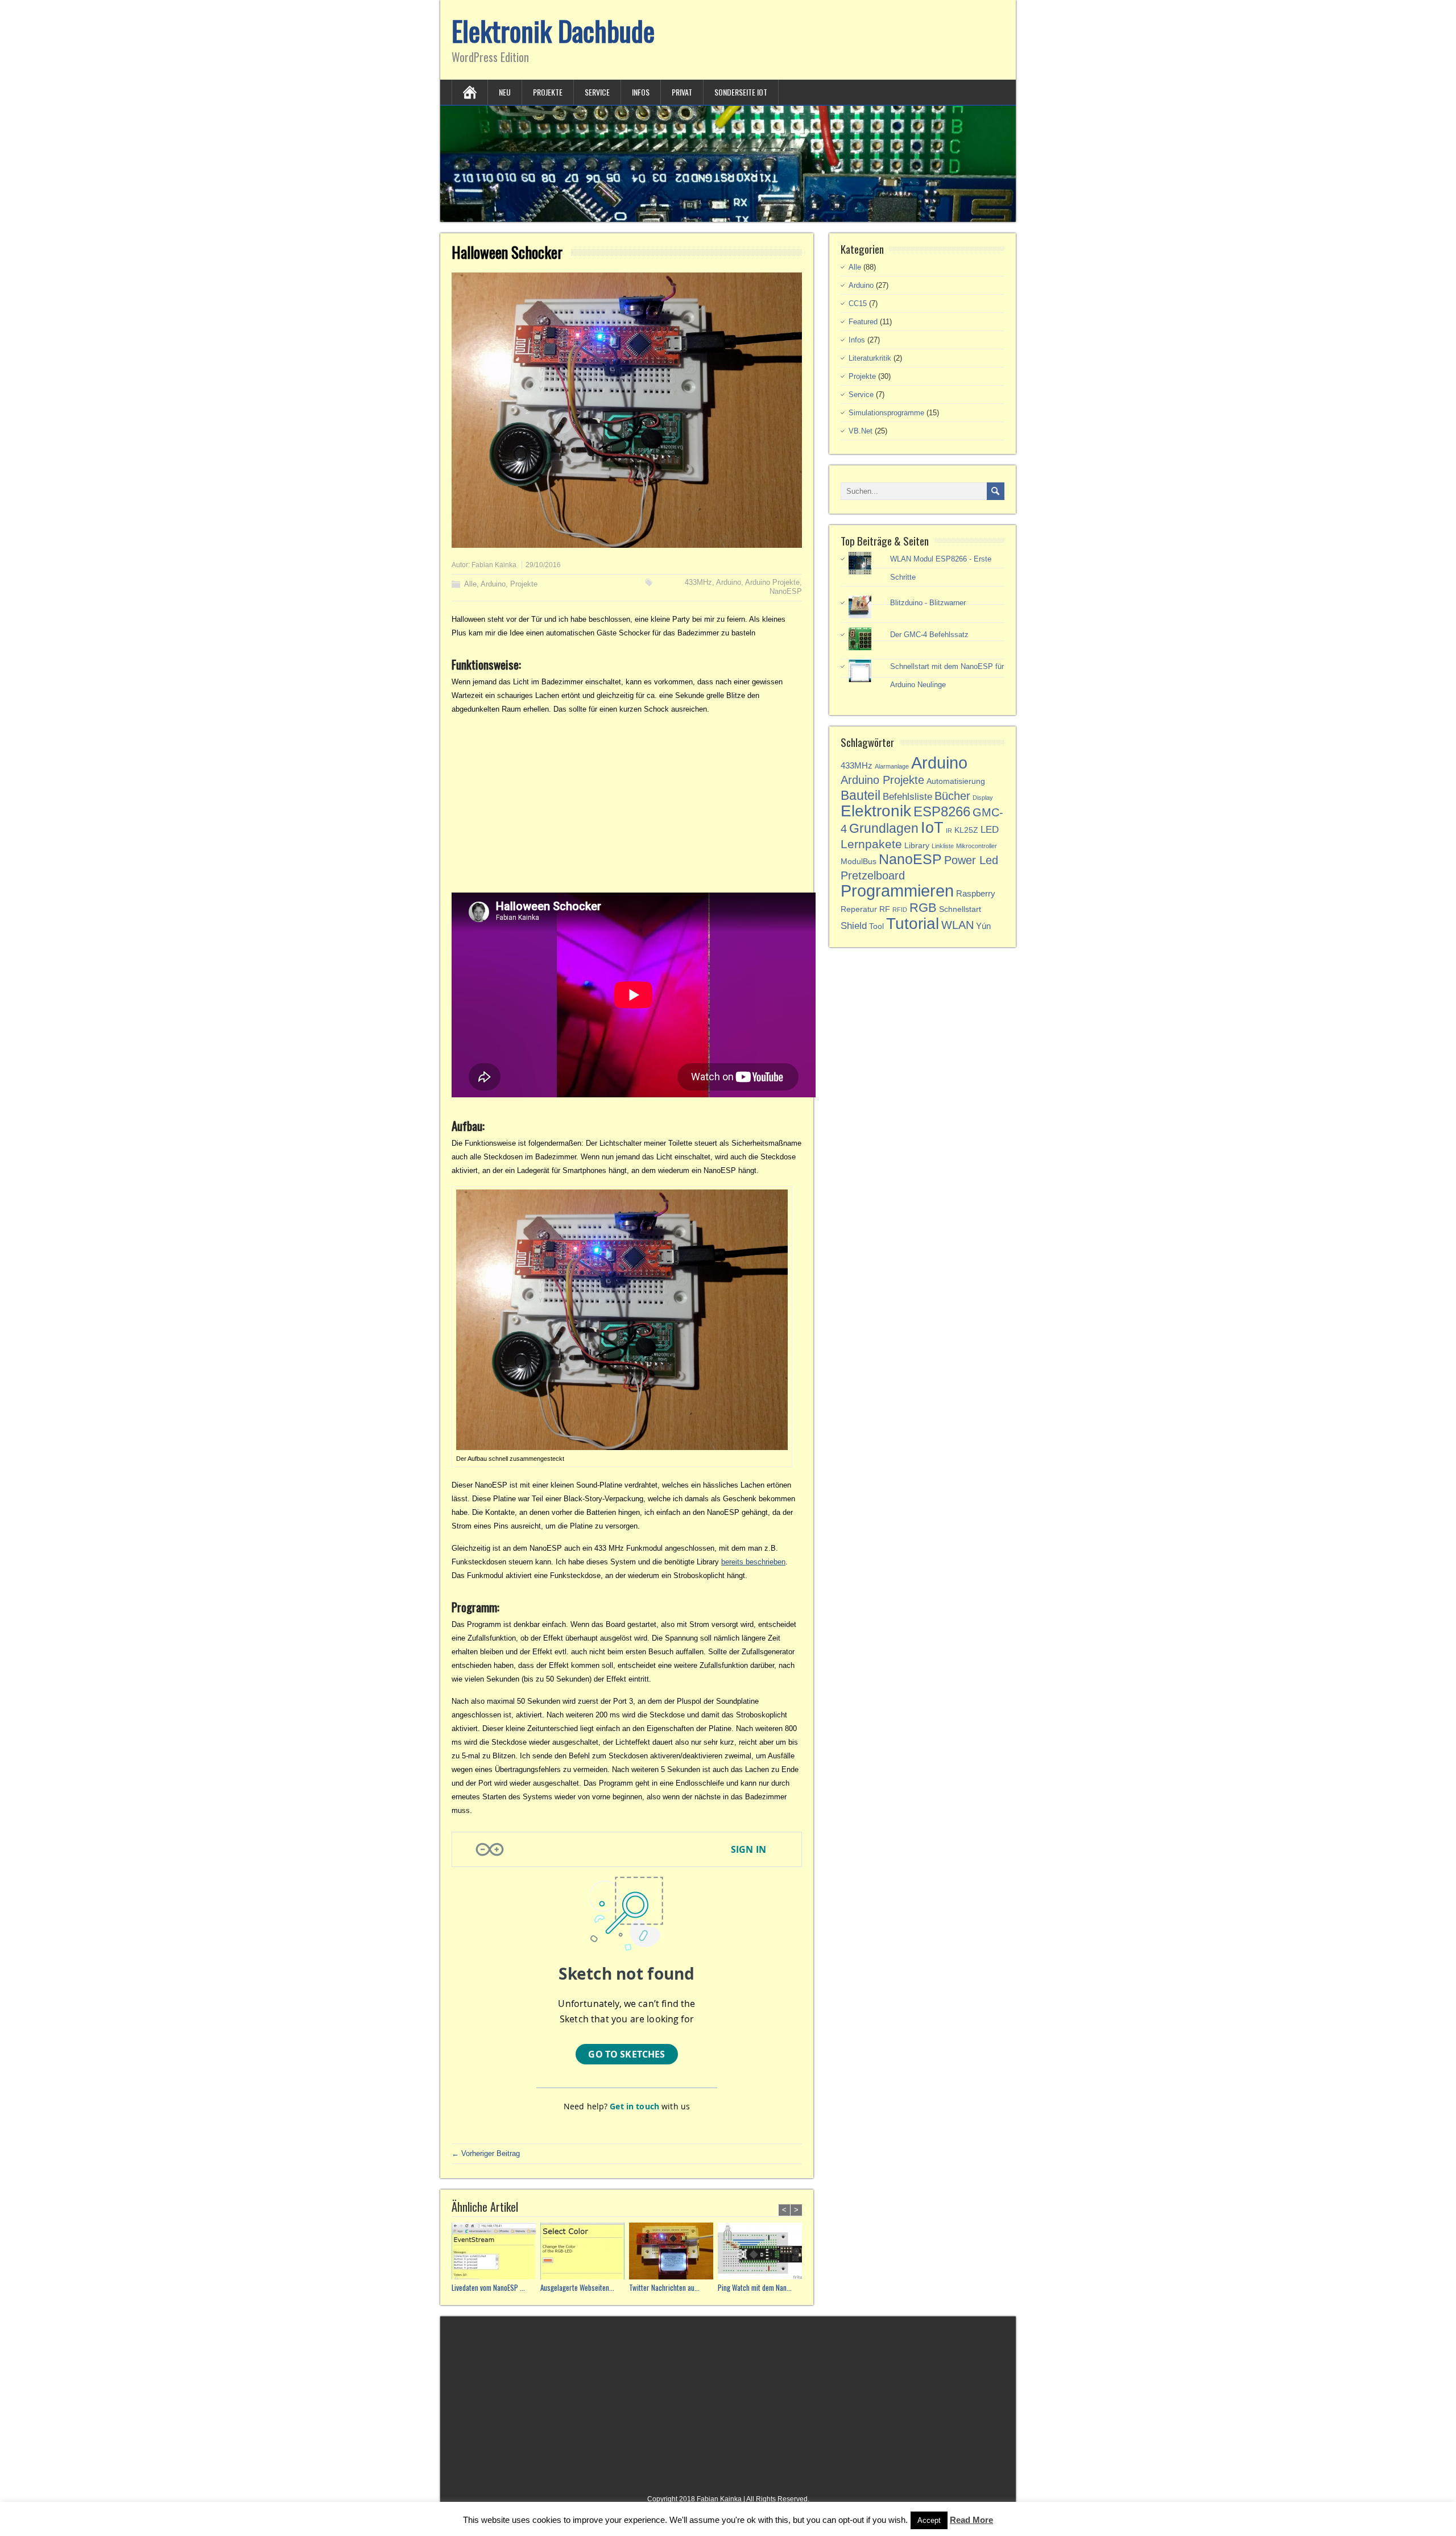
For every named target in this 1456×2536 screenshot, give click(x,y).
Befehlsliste (907, 797)
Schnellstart (960, 909)
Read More (971, 2520)
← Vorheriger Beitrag (486, 2153)
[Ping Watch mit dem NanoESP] (762, 2252)
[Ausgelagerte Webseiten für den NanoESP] (585, 2252)
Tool (876, 926)
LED (990, 830)
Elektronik (876, 811)
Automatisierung (956, 781)
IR (949, 831)
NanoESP (786, 591)
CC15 (858, 303)
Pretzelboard (873, 875)
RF (885, 909)
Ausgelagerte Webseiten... (577, 2288)
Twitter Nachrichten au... (664, 2288)
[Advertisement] (627, 804)
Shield (854, 926)
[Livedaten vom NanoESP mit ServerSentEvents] (496, 2252)
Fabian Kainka (494, 565)
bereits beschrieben (753, 1562)
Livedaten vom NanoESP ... (488, 2288)
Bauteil (861, 795)
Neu (505, 92)
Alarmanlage (892, 766)
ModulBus (859, 862)
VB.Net (861, 431)
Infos (641, 92)
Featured (863, 322)
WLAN (957, 925)
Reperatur (859, 909)
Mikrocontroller (977, 846)
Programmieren (897, 891)
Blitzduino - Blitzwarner (928, 603)
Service (597, 92)
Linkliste (943, 846)
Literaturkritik (870, 358)
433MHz (698, 582)
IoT (932, 827)
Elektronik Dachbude (553, 30)
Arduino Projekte (772, 582)
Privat (682, 92)
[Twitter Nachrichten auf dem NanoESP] (673, 2252)
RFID (900, 910)
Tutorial (913, 923)
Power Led (971, 860)
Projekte (548, 92)
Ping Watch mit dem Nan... (755, 2288)
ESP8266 (942, 811)
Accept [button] (929, 2520)
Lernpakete (871, 844)
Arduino (493, 584)
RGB (923, 908)
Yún (983, 926)
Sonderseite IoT (741, 92)
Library (917, 846)
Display (983, 798)
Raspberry (976, 893)
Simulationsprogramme (886, 413)
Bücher (952, 796)
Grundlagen (884, 828)
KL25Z (966, 830)
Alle (470, 584)
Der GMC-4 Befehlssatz (929, 635)
